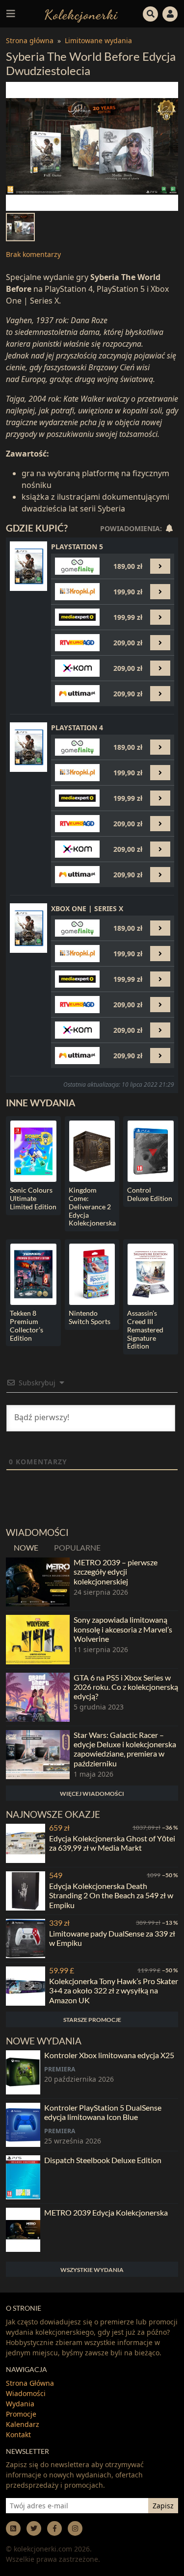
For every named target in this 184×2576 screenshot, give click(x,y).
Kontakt (18, 2435)
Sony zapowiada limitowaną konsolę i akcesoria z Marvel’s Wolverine (123, 1629)
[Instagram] (75, 2528)
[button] (151, 13)
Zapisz (163, 2506)
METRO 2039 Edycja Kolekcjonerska (106, 2212)
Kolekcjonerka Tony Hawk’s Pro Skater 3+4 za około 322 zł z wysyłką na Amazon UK (114, 1990)
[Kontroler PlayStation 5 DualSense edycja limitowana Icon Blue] (23, 2125)
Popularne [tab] (77, 1547)
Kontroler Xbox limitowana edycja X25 (109, 2055)
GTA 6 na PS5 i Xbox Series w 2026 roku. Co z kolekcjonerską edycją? (126, 1687)
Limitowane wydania (98, 40)
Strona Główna (30, 2383)
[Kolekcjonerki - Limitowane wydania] (81, 13)
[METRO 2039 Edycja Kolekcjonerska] (23, 2230)
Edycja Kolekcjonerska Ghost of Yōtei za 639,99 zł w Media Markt (112, 1843)
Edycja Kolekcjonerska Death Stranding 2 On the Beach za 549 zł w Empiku (111, 1895)
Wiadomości (26, 2393)
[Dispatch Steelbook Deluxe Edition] (23, 2177)
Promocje (21, 2414)
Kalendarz (23, 2424)
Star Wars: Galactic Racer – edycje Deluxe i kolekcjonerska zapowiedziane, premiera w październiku (125, 1749)
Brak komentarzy (33, 254)
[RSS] (13, 2528)
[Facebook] (54, 2528)
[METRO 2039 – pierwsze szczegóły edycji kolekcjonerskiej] (38, 1582)
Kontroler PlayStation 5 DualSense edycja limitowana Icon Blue (103, 2112)
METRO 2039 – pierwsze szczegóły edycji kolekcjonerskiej (116, 1571)
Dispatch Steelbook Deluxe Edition (103, 2160)
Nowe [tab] (26, 1547)
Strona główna (30, 40)
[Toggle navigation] (11, 14)
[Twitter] (34, 2528)
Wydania (20, 2404)
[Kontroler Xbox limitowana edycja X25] (23, 2072)
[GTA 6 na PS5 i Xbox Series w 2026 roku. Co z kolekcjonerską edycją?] (38, 1697)
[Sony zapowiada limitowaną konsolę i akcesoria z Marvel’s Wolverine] (38, 1639)
